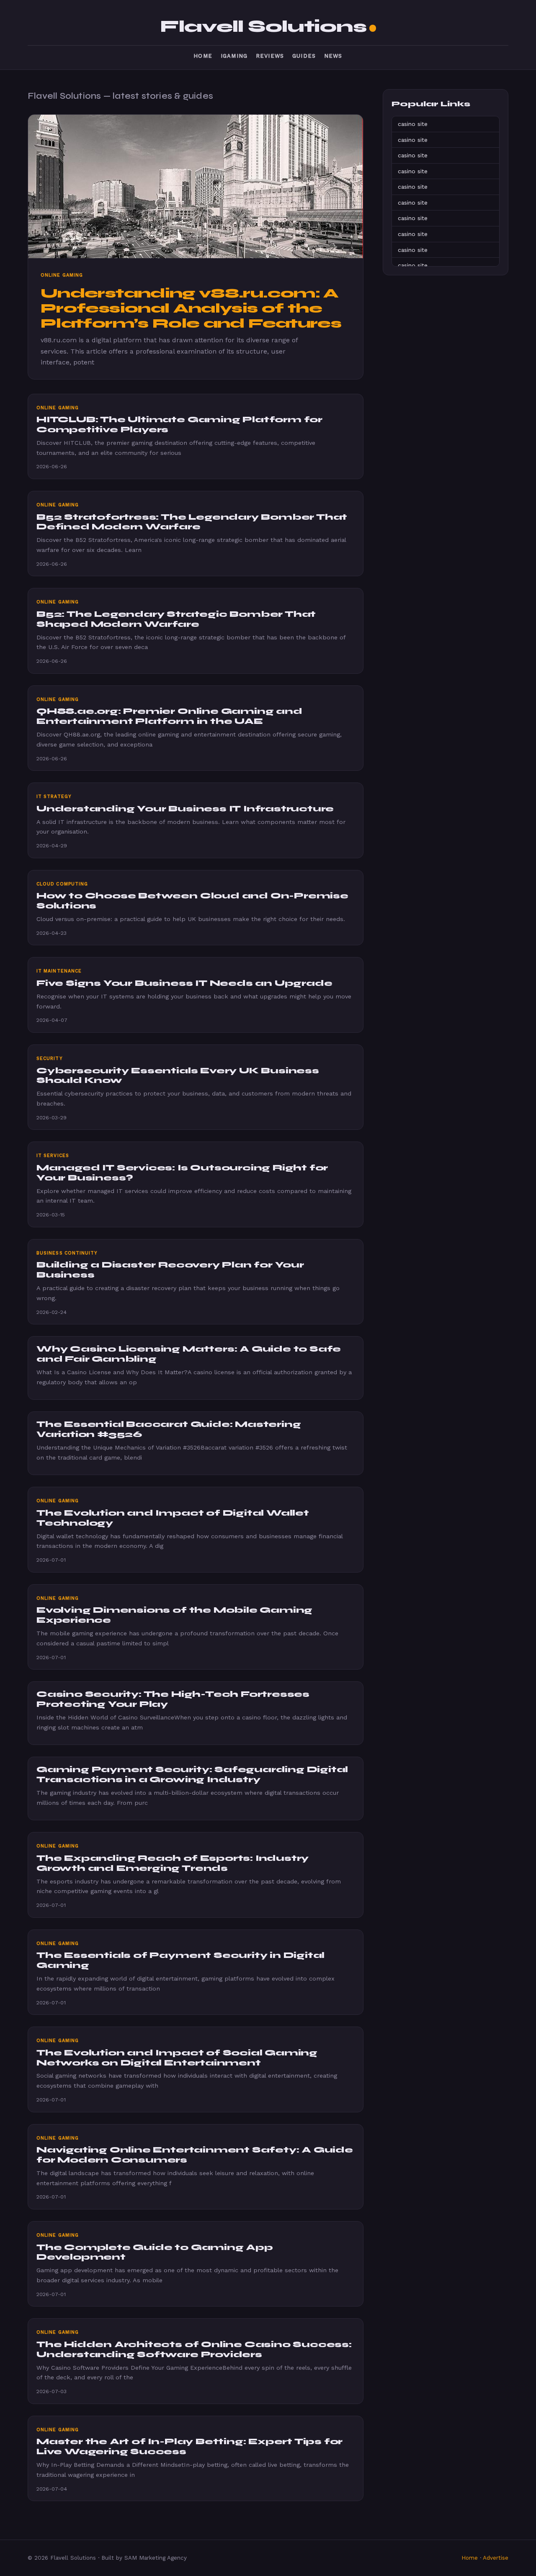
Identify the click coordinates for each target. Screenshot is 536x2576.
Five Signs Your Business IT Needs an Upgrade (184, 983)
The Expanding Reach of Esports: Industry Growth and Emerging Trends (173, 1863)
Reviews (270, 56)
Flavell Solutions (263, 26)
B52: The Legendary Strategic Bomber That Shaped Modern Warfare (176, 619)
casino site (413, 124)
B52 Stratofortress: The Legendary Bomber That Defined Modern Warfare (192, 522)
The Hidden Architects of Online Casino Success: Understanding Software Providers (194, 2349)
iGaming (234, 56)
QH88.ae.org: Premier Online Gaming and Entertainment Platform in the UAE (169, 716)
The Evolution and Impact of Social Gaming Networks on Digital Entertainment (177, 2058)
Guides (304, 56)
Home (203, 56)
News (333, 56)
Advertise (496, 2558)
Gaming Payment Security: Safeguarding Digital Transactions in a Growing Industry (192, 1774)
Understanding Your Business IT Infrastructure (185, 809)
